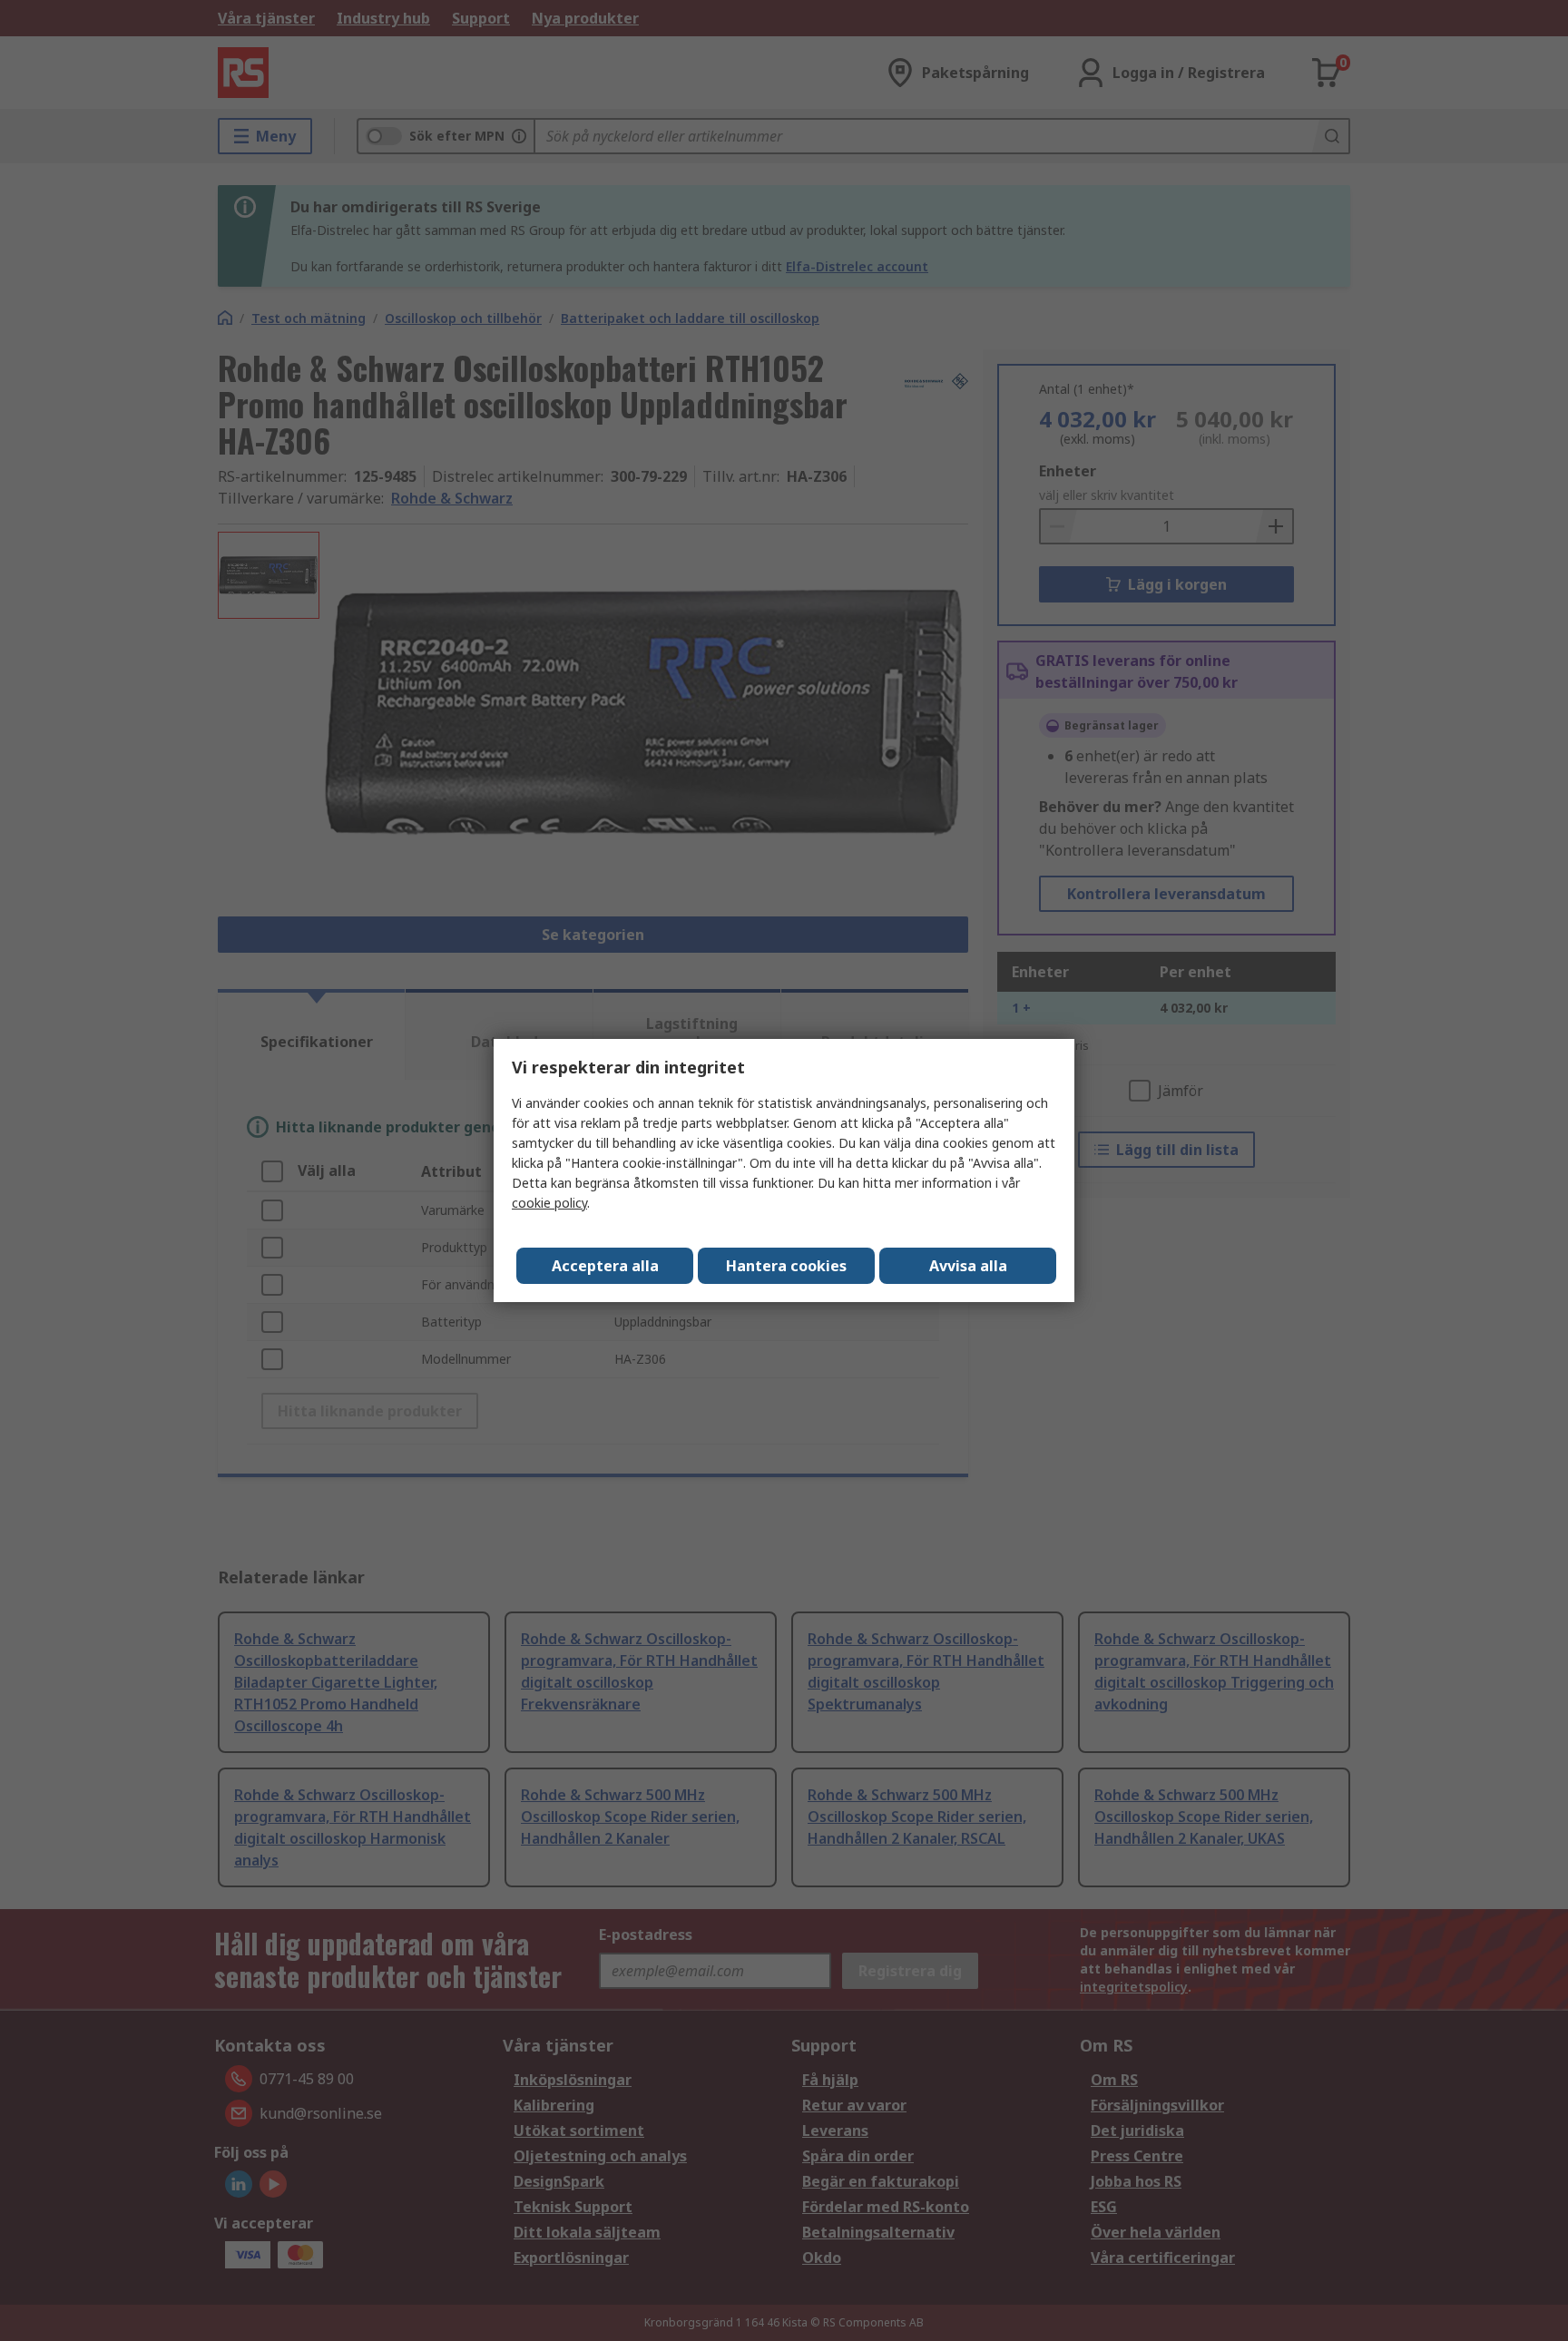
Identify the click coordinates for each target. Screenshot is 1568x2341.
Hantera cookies (786, 1266)
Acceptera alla (605, 1266)
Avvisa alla (968, 1266)
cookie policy (549, 1203)
